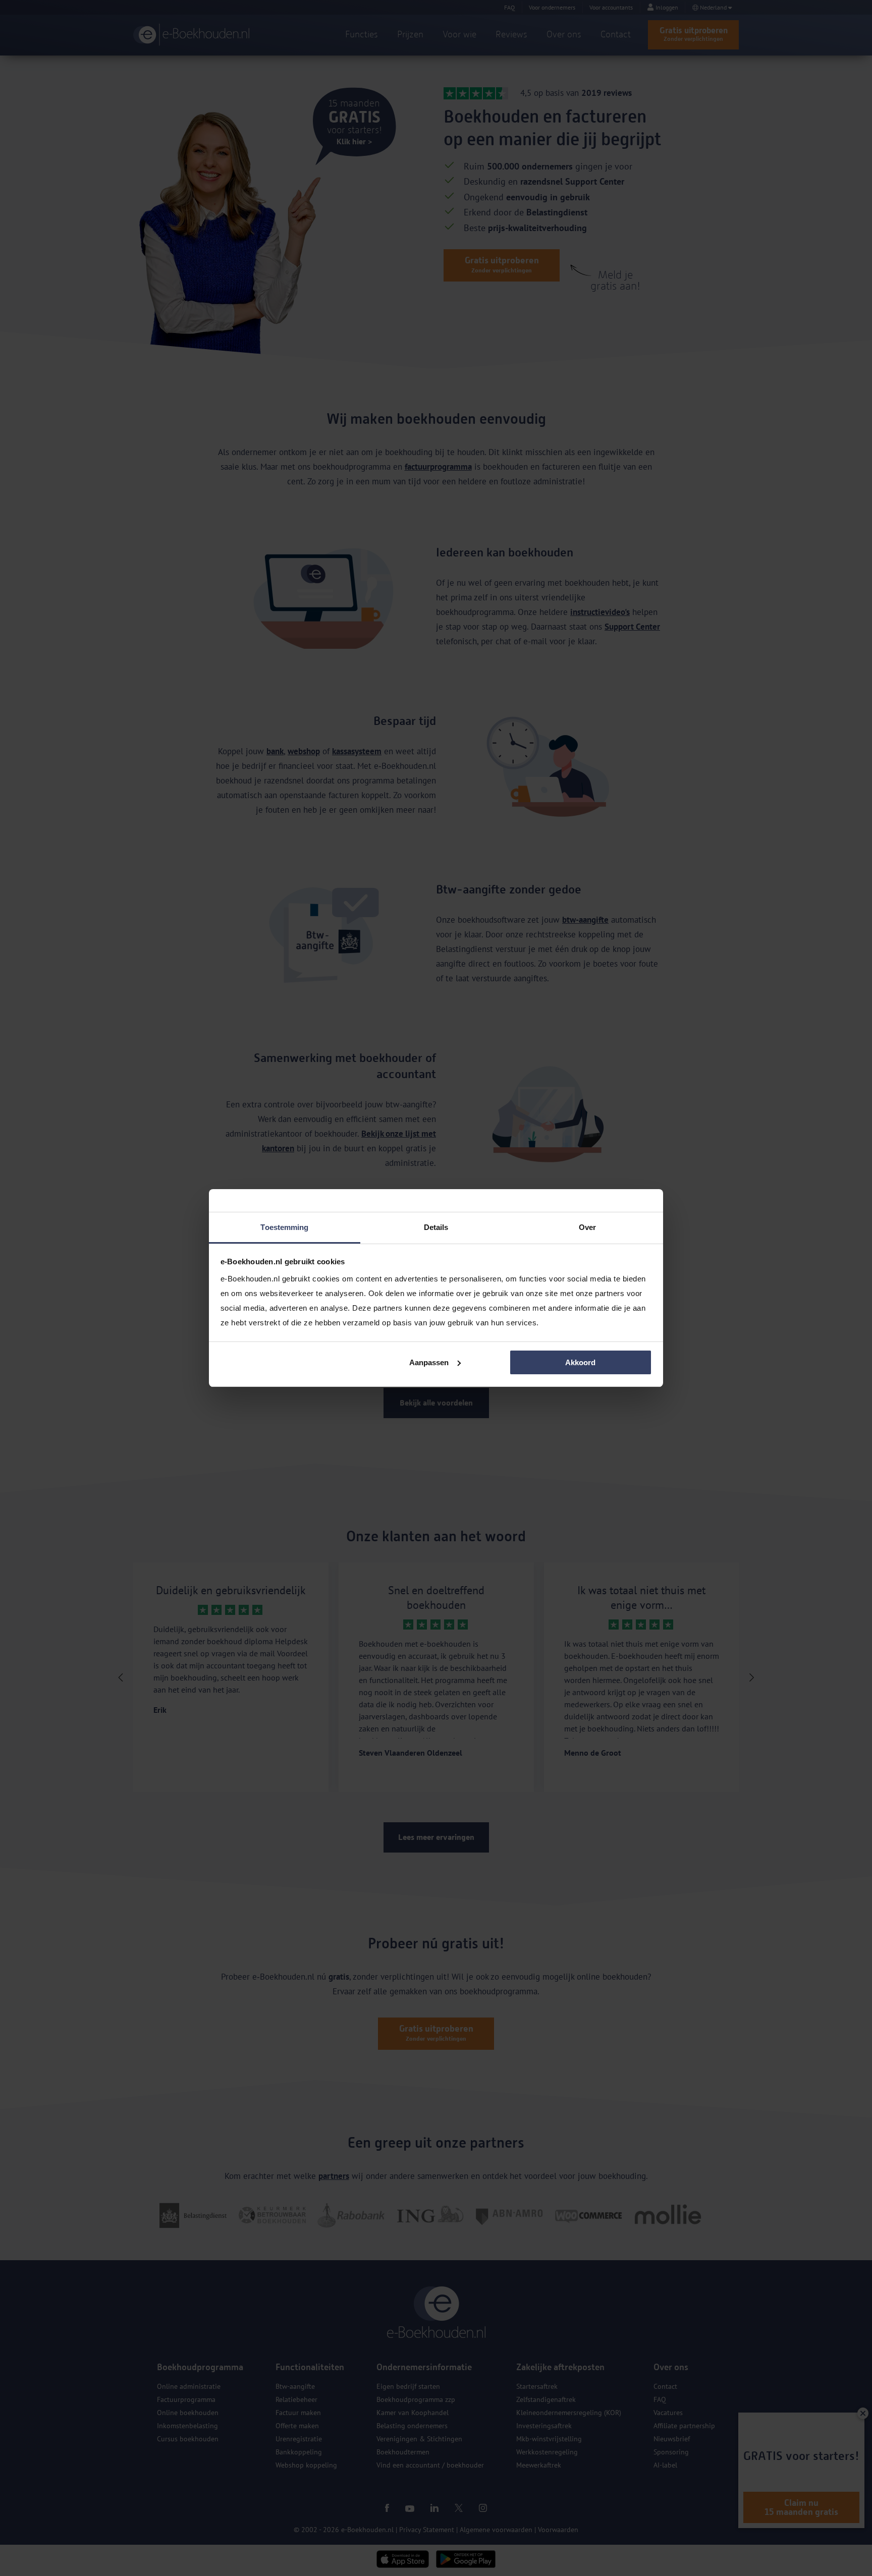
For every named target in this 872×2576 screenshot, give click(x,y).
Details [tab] (436, 1227)
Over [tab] (587, 1227)
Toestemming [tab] (284, 1227)
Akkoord (580, 1362)
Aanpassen (429, 1362)
